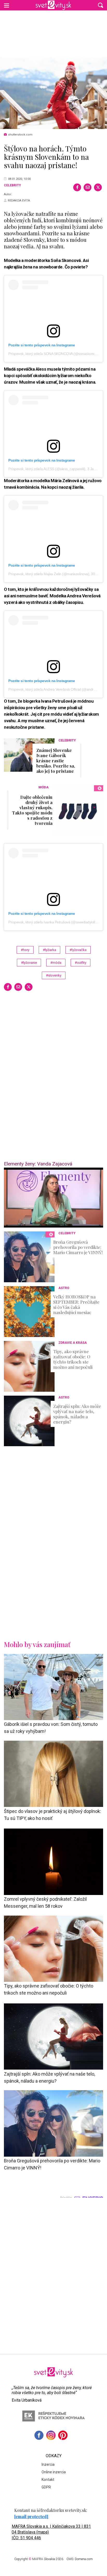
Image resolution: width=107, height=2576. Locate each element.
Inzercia (48, 2464)
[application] (53, 1198)
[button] (101, 5)
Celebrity (12, 185)
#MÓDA (56, 963)
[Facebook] (77, 187)
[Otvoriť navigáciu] (6, 5)
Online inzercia (54, 2472)
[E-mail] (88, 187)
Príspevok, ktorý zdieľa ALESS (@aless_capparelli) (47, 469)
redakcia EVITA (19, 201)
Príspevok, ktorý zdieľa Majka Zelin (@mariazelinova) (49, 574)
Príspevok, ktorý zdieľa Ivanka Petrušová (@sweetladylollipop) (55, 922)
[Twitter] (98, 187)
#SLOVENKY (54, 975)
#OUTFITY (81, 963)
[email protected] (31, 2516)
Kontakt (48, 2480)
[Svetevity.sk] (53, 5)
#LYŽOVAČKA (78, 950)
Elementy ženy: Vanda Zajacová (38, 1164)
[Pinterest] (63, 2435)
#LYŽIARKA (49, 950)
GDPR (46, 2487)
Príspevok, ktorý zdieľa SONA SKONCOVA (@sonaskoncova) (55, 354)
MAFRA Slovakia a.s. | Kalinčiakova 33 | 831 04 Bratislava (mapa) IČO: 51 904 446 (51, 2532)
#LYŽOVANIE (29, 963)
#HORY (25, 950)
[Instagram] (51, 2435)
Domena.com (84, 2559)
